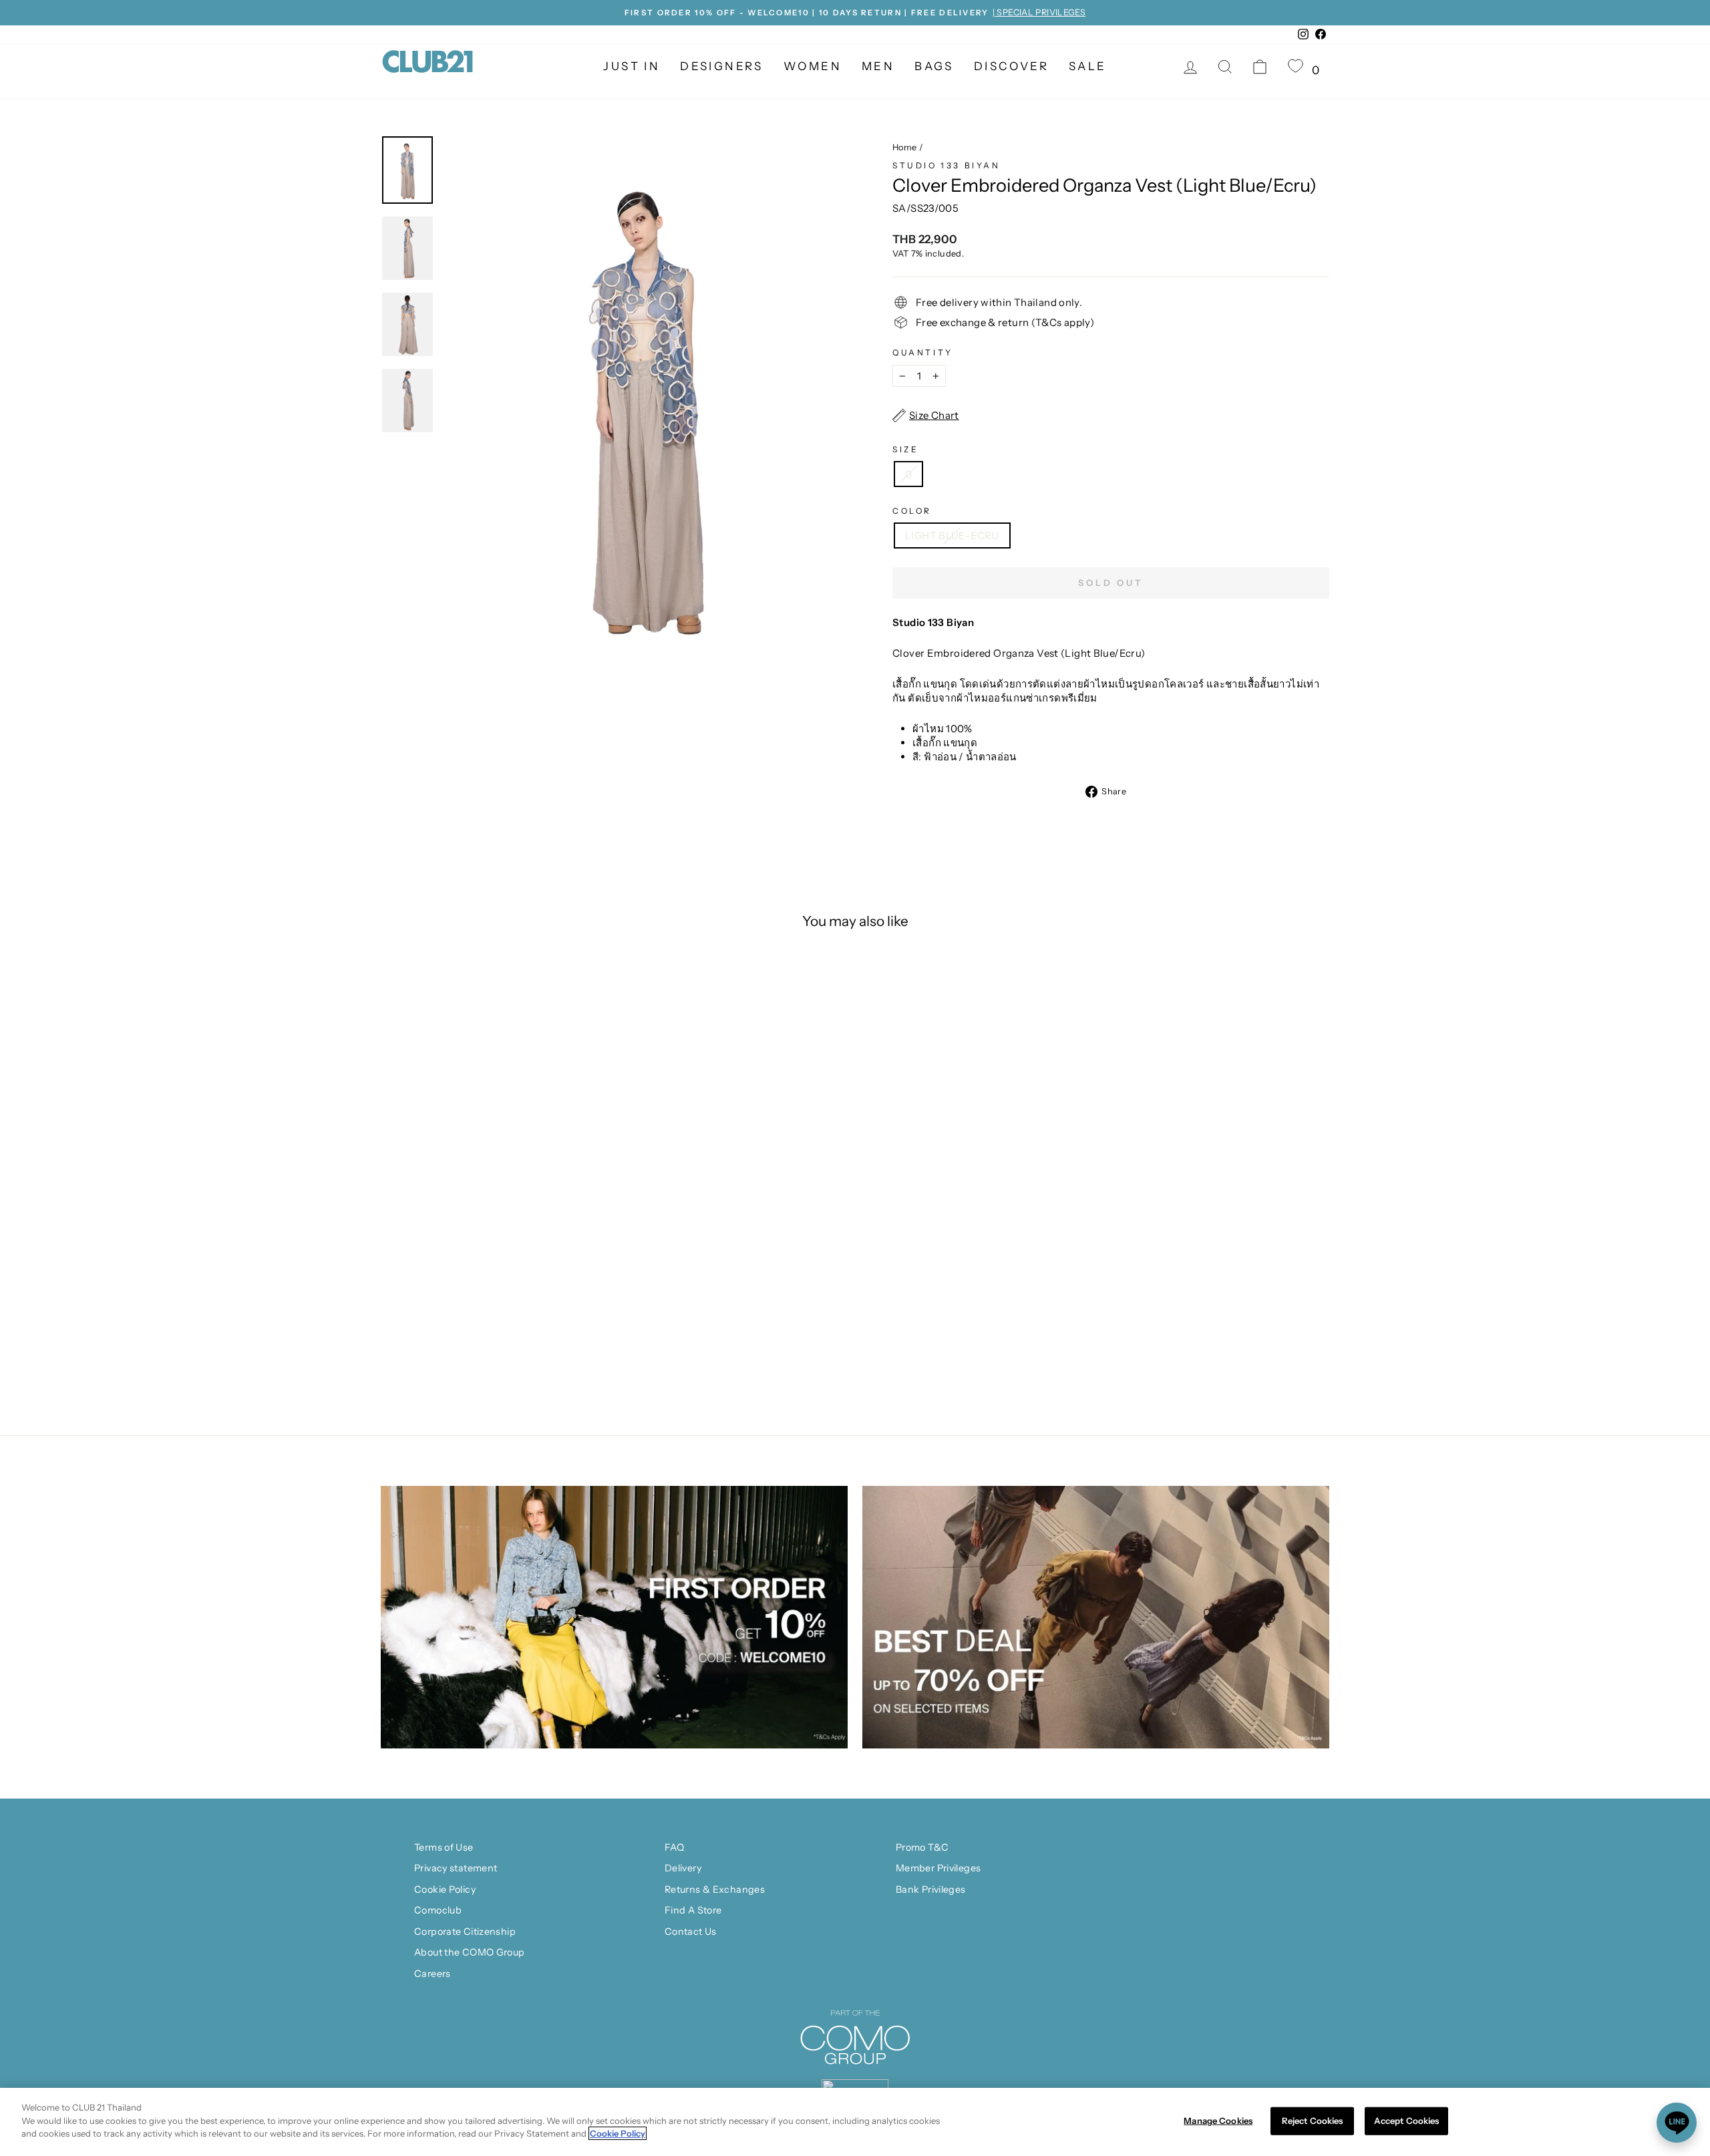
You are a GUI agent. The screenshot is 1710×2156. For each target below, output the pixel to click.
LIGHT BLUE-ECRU (952, 535)
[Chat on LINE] (1677, 2123)
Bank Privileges (931, 1889)
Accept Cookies (1407, 2121)
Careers (433, 1974)
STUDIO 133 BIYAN (947, 165)
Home (905, 147)
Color (912, 511)
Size (905, 449)
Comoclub (438, 1910)
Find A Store (693, 1910)
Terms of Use (444, 1847)
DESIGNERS (722, 66)
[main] (855, 2122)
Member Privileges (938, 1868)
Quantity (923, 352)
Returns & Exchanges (715, 1889)
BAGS (934, 66)
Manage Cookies (1218, 2121)
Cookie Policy (445, 1889)
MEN (878, 66)
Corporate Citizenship (465, 1932)
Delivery (683, 1868)
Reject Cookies (1313, 2121)
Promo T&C (922, 1847)
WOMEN (813, 66)
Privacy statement (456, 1868)
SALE (1088, 66)
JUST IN (632, 66)
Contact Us (691, 1932)
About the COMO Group (470, 1952)
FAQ (674, 1847)
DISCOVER (1011, 66)
